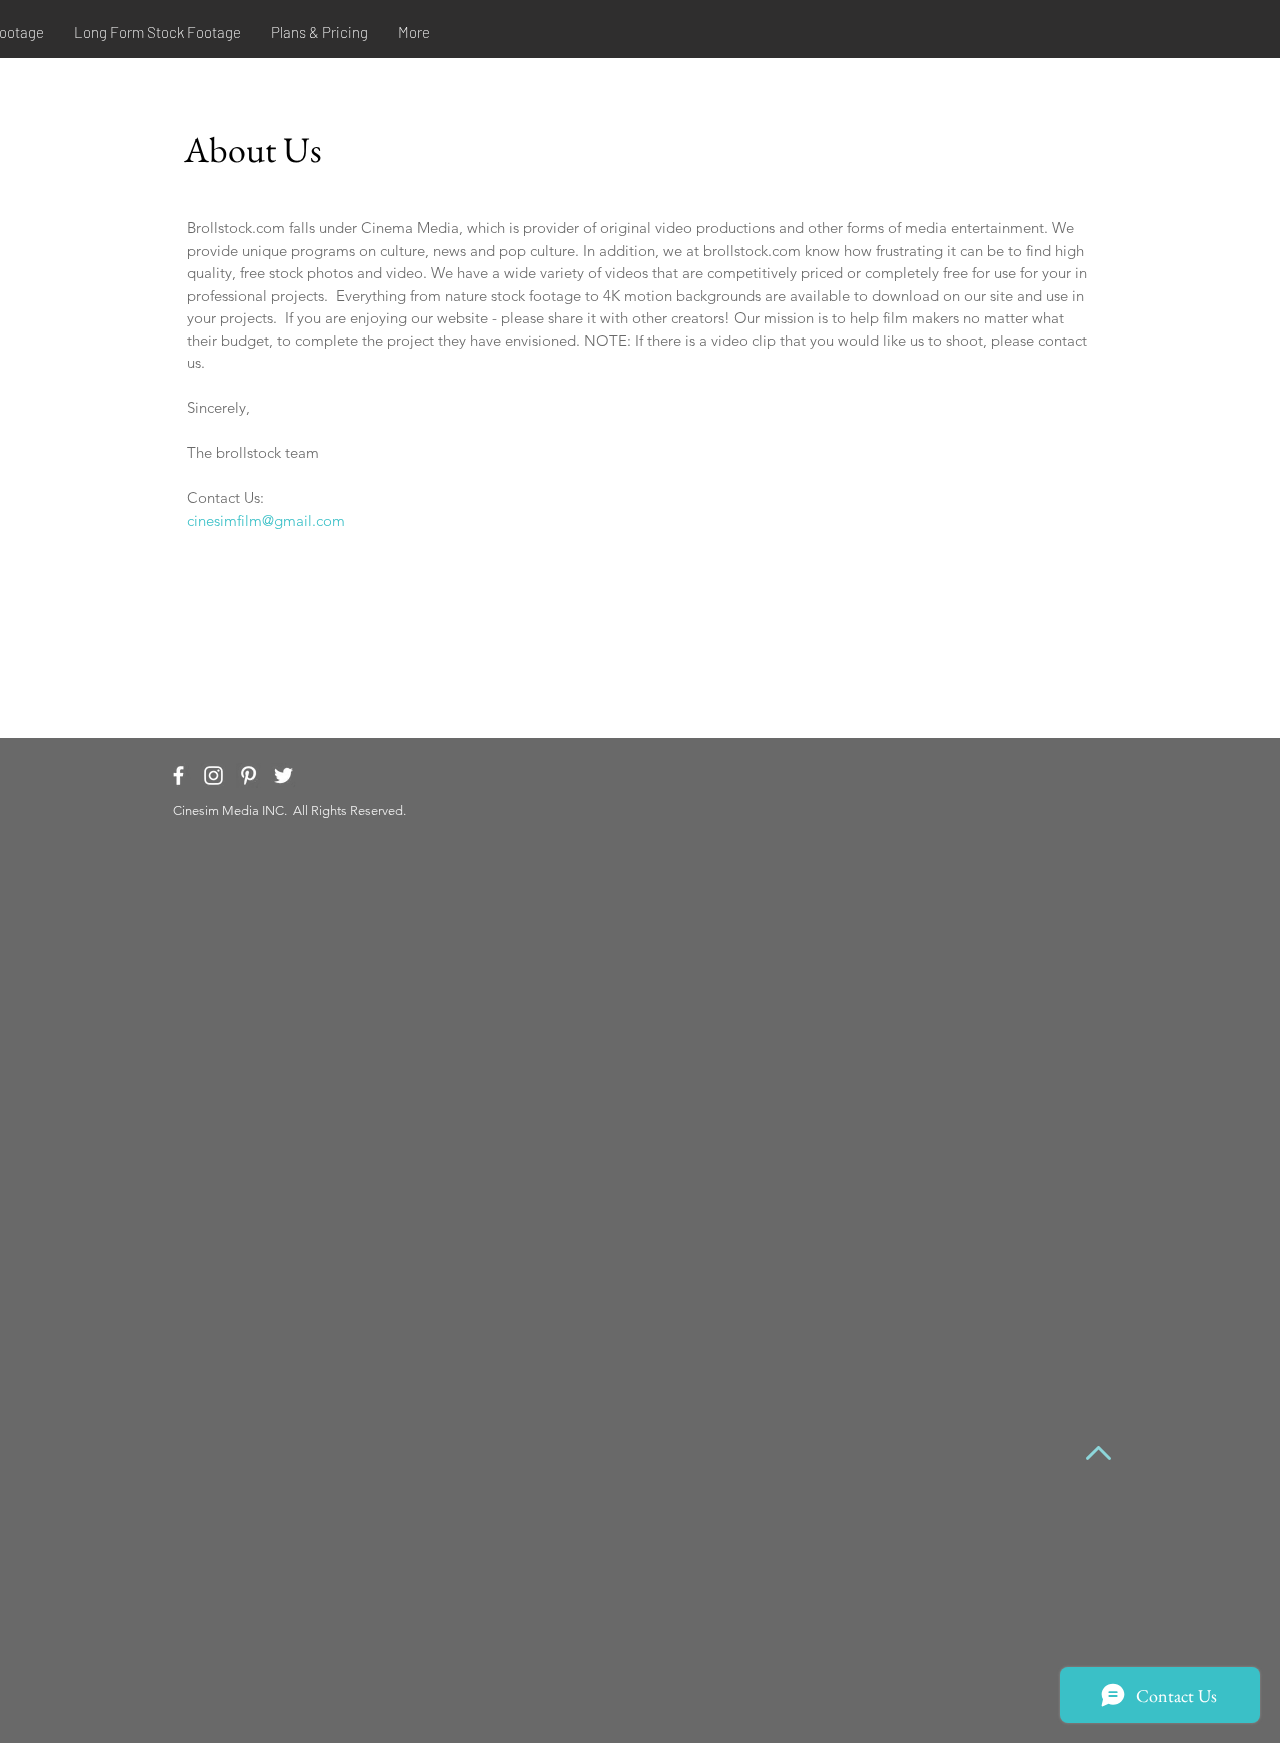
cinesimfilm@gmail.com (266, 520)
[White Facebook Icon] (178, 775)
